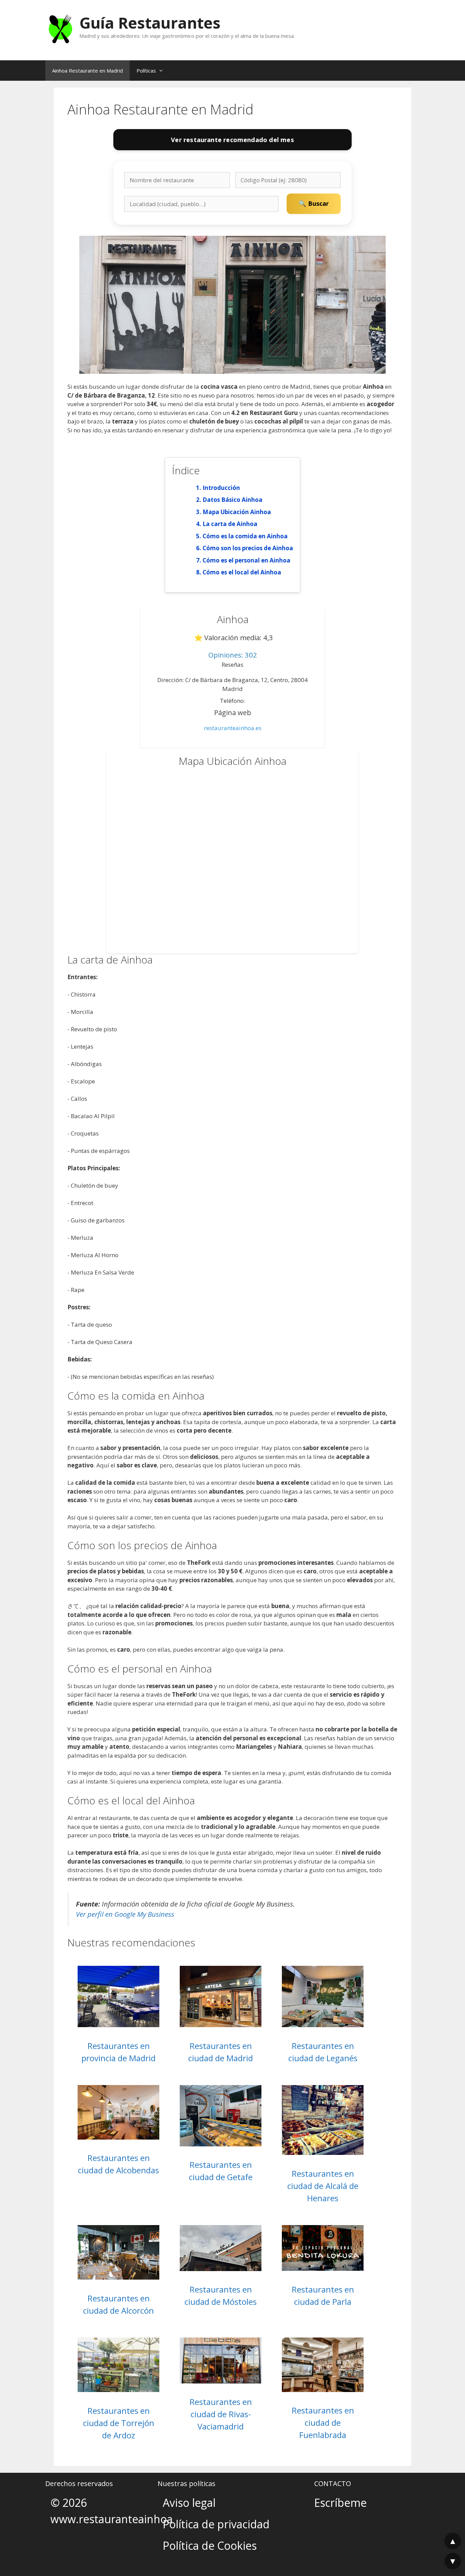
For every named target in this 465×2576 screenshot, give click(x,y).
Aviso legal (189, 2503)
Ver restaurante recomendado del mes (232, 140)
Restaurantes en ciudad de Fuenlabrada (323, 2423)
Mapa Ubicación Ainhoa (237, 512)
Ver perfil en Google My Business (125, 1914)
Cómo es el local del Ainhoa (242, 572)
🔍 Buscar (314, 203)
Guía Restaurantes (150, 23)
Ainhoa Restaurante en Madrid (87, 71)
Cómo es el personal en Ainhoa (246, 560)
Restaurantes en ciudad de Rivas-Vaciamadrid (221, 2414)
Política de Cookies (210, 2546)
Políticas (146, 71)
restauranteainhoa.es (233, 728)
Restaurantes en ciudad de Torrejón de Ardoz (119, 2423)
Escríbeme (340, 2503)
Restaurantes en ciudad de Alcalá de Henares (323, 2186)
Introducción (221, 488)
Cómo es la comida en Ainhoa (245, 536)
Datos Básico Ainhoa (233, 500)
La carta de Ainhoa (230, 524)
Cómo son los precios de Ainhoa (248, 548)
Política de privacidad (216, 2524)
